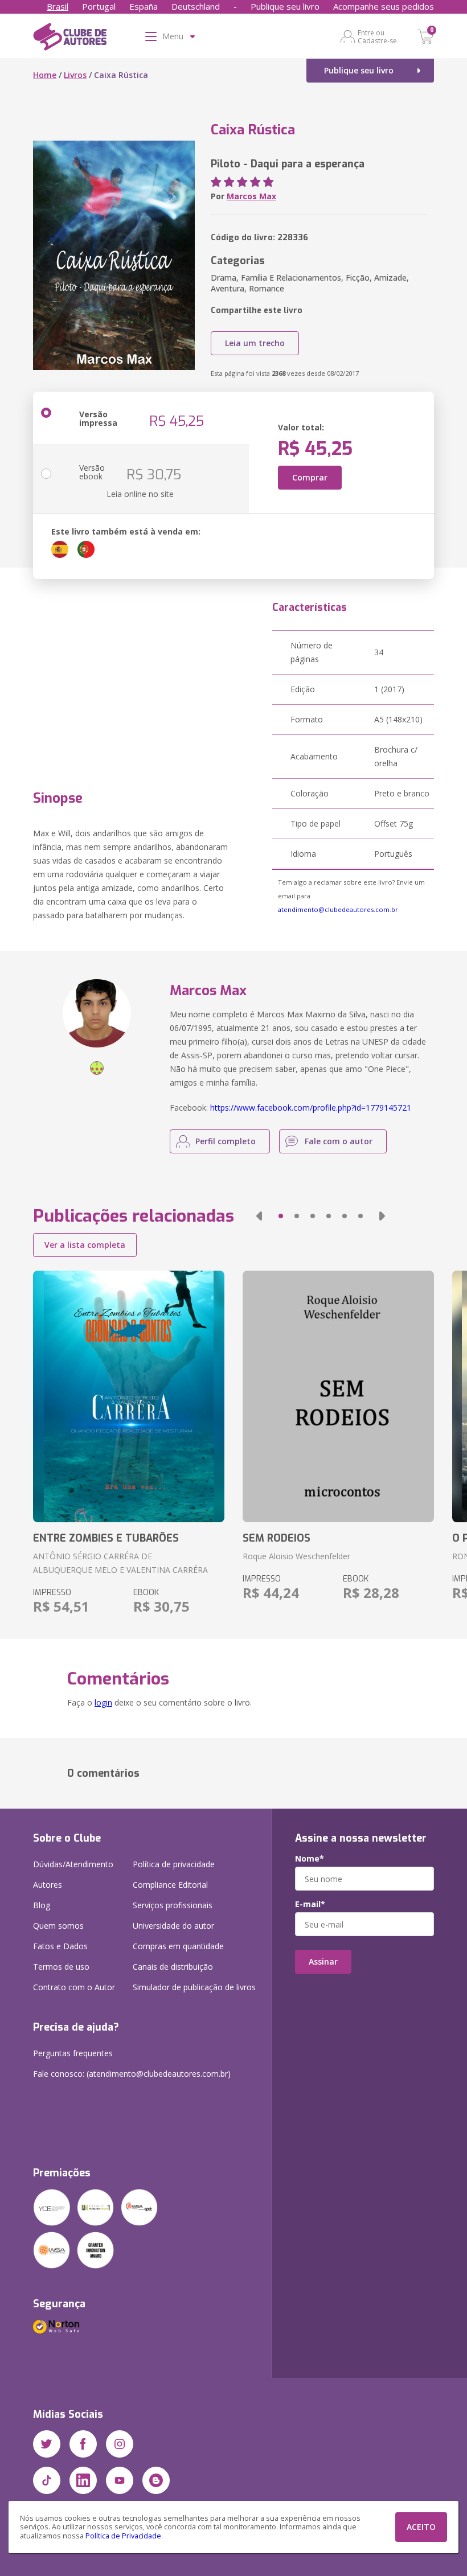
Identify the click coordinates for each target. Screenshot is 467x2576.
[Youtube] (120, 2480)
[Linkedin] (83, 2480)
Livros (75, 75)
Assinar (323, 1961)
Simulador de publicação (194, 1987)
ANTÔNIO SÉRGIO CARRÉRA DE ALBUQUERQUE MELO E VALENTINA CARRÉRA (120, 1563)
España (144, 6)
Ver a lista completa (85, 1245)
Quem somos (58, 1926)
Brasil (58, 6)
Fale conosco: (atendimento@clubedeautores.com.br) (132, 2074)
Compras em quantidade (178, 1946)
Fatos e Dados (60, 1946)
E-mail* (310, 1904)
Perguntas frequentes (73, 2053)
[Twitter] (47, 2444)
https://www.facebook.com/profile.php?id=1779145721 (311, 1108)
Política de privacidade (174, 1864)
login (103, 1702)
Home (45, 75)
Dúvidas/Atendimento (73, 1864)
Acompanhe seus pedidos (384, 6)
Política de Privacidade (123, 2536)
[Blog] (156, 2480)
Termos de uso (61, 1967)
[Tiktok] (47, 2480)
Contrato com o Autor (74, 1987)
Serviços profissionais (173, 1905)
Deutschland (196, 6)
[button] (259, 1216)
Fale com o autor (339, 1141)
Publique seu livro (285, 6)
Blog (42, 1905)
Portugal (99, 6)
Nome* (310, 1859)
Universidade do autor (173, 1926)
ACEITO (421, 2527)
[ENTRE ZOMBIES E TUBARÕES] (129, 1396)
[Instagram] (120, 2444)
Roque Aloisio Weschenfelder (296, 1556)
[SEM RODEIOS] (338, 1396)
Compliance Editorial (170, 1885)
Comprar (310, 477)
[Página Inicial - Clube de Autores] (70, 39)
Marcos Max (251, 196)
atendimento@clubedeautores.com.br (338, 909)
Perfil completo (226, 1141)
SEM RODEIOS (276, 1538)
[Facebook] (83, 2444)
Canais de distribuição (173, 1967)
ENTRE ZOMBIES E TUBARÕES (106, 1538)
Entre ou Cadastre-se (377, 36)
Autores (48, 1885)
